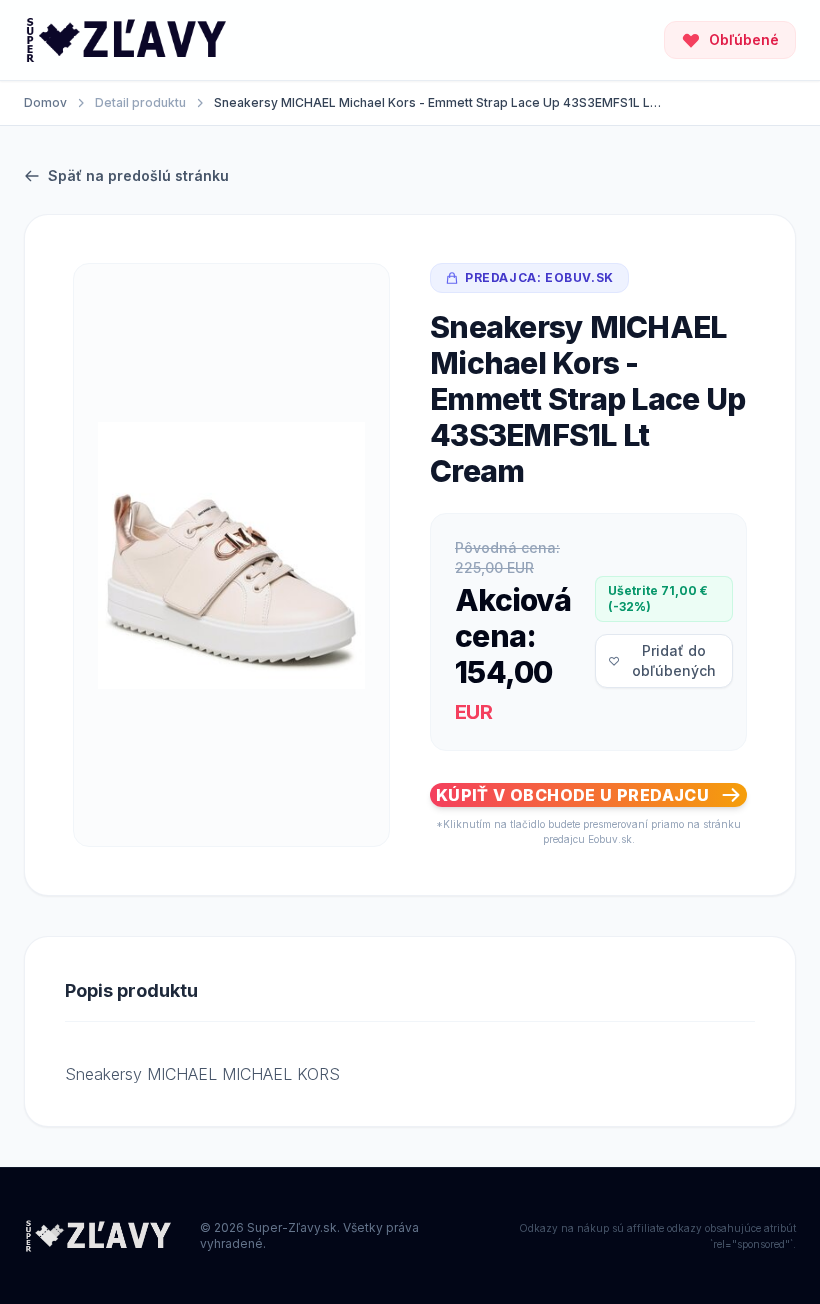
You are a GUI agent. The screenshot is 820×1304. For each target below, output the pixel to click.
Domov (45, 102)
